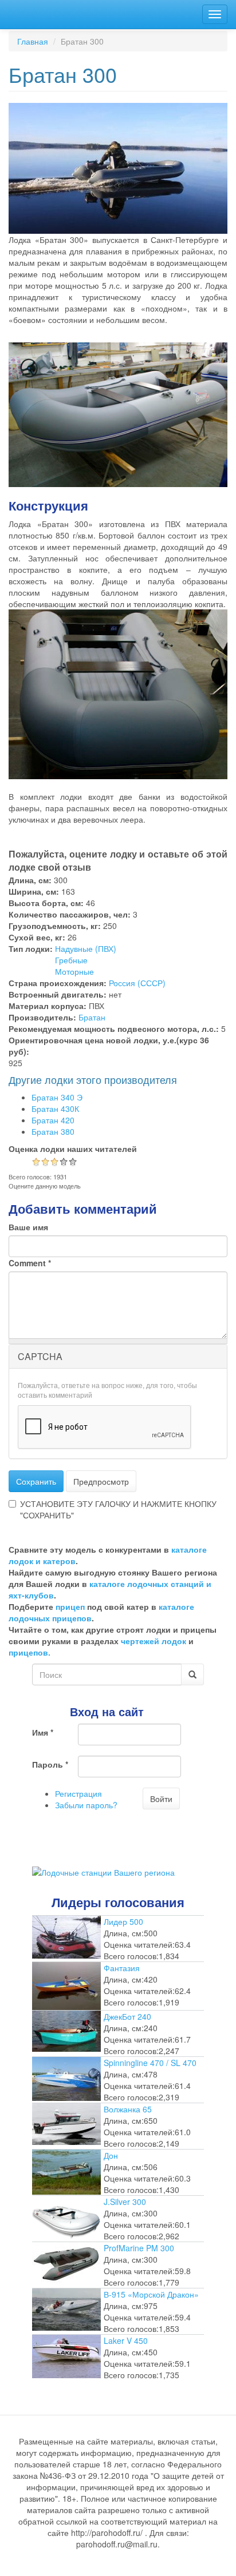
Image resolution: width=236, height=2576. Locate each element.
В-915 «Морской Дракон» (151, 2294)
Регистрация (78, 1793)
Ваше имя (28, 1227)
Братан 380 (53, 1131)
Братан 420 (53, 1120)
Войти (161, 1799)
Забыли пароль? (86, 1805)
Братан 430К (55, 1108)
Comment (30, 1263)
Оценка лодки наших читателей (73, 1149)
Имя (43, 1732)
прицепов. (29, 1652)
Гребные (71, 960)
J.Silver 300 (125, 2202)
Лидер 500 (123, 1921)
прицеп (70, 1606)
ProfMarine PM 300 (139, 2248)
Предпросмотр (101, 1481)
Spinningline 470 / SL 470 (150, 2063)
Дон (111, 2155)
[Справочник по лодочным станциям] (103, 1871)
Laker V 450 (126, 2340)
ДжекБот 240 (127, 2016)
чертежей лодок (154, 1641)
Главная (33, 41)
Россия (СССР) (137, 983)
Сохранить (36, 1481)
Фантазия (122, 1968)
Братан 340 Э (57, 1097)
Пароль (50, 1764)
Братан (92, 1017)
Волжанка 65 (128, 2109)
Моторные (74, 971)
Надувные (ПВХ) (86, 948)
